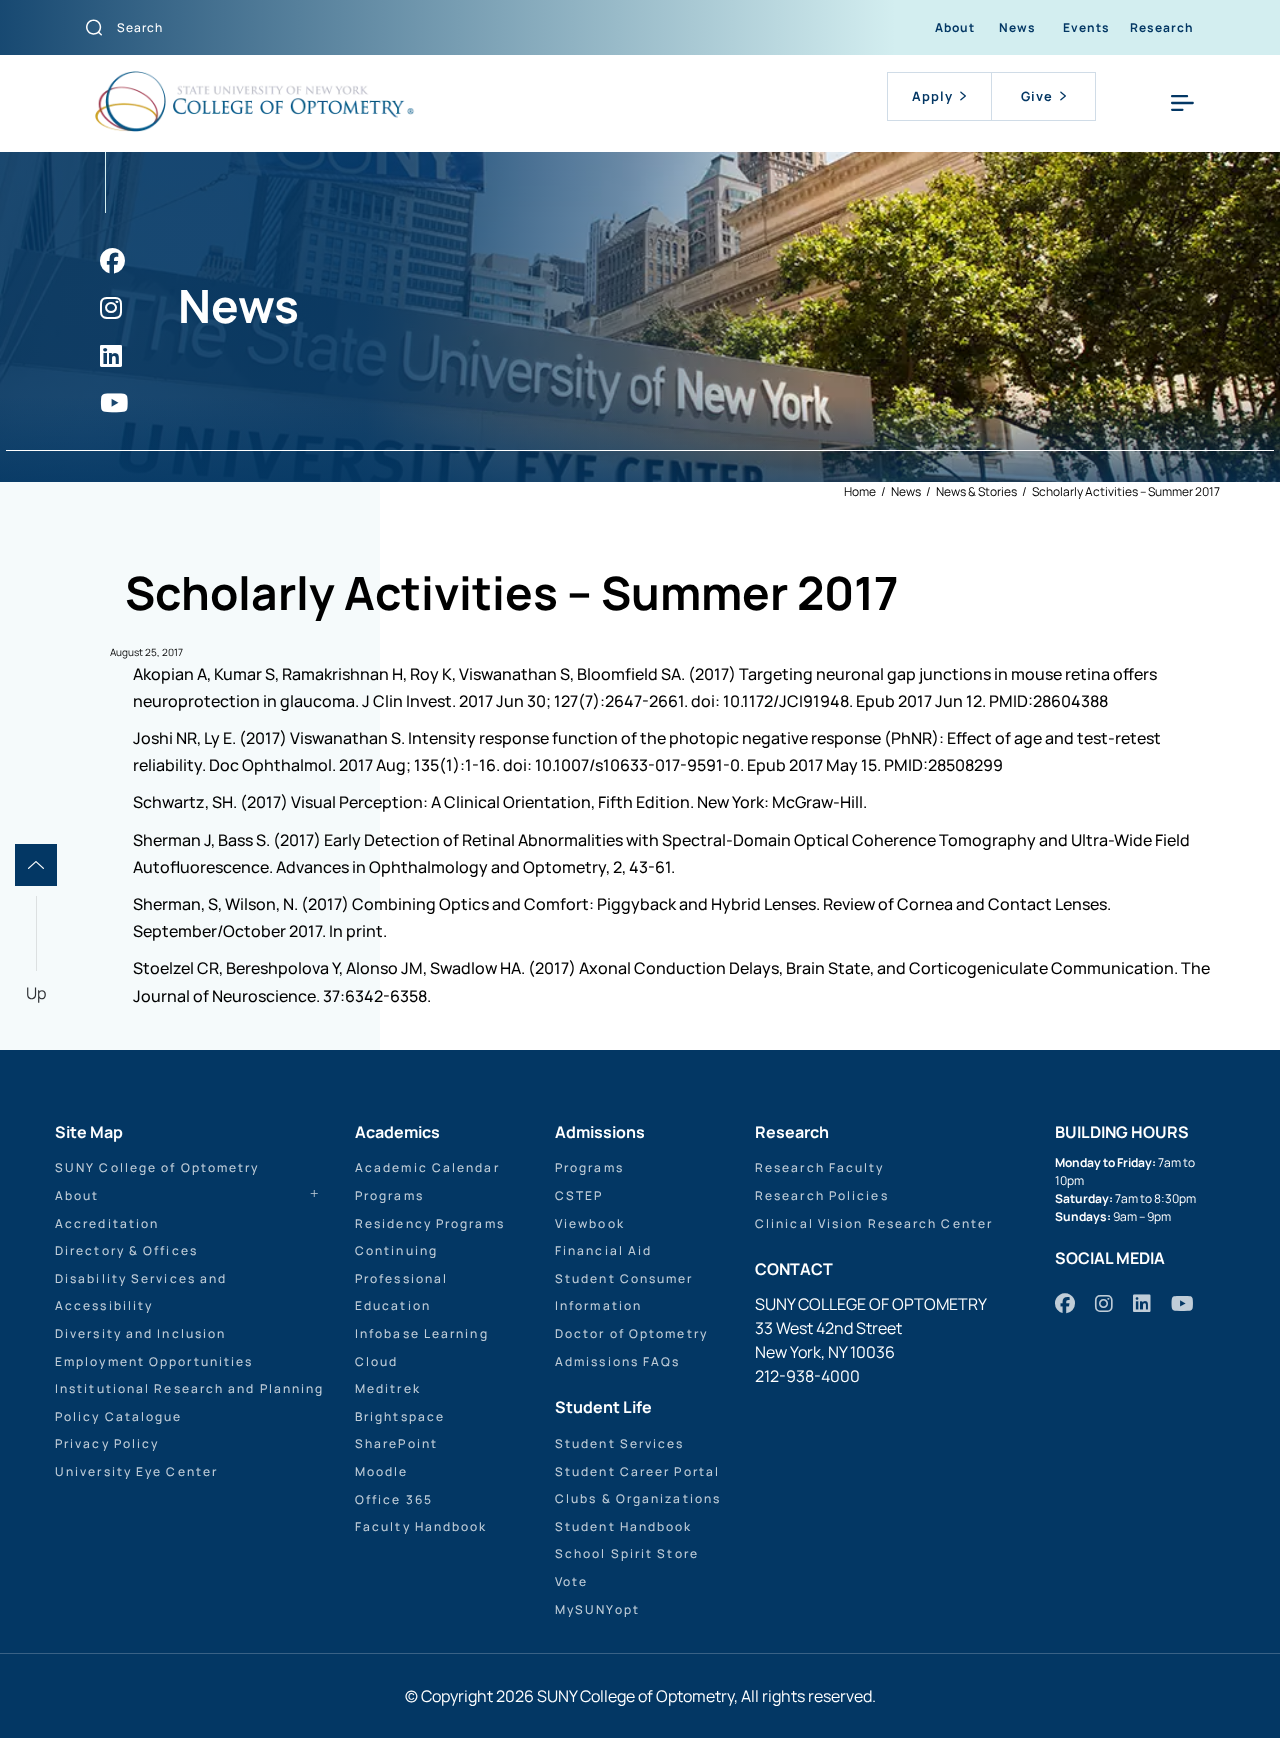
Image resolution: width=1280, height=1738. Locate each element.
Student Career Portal (637, 1471)
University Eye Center (136, 1471)
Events (1086, 27)
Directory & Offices (126, 1250)
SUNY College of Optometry (157, 1167)
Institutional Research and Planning (190, 1388)
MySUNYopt (597, 1609)
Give (1037, 96)
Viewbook (590, 1223)
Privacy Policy (107, 1443)
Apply (932, 96)
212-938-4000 (807, 1376)
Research (1162, 27)
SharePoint (396, 1443)
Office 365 (394, 1499)
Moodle (382, 1471)
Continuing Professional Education (401, 1278)
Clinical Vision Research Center (874, 1223)
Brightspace (400, 1416)
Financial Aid (603, 1250)
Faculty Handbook (421, 1526)
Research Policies (822, 1195)
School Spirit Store (627, 1553)
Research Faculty (820, 1167)
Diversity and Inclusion (140, 1333)
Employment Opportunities (154, 1361)
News (1017, 27)
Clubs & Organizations (638, 1498)
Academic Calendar (427, 1167)
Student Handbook (624, 1526)
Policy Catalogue (119, 1416)
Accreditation (107, 1223)
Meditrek (388, 1388)
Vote (571, 1581)
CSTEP (579, 1195)
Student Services (620, 1443)
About (955, 27)
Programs (389, 1195)
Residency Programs (430, 1223)
